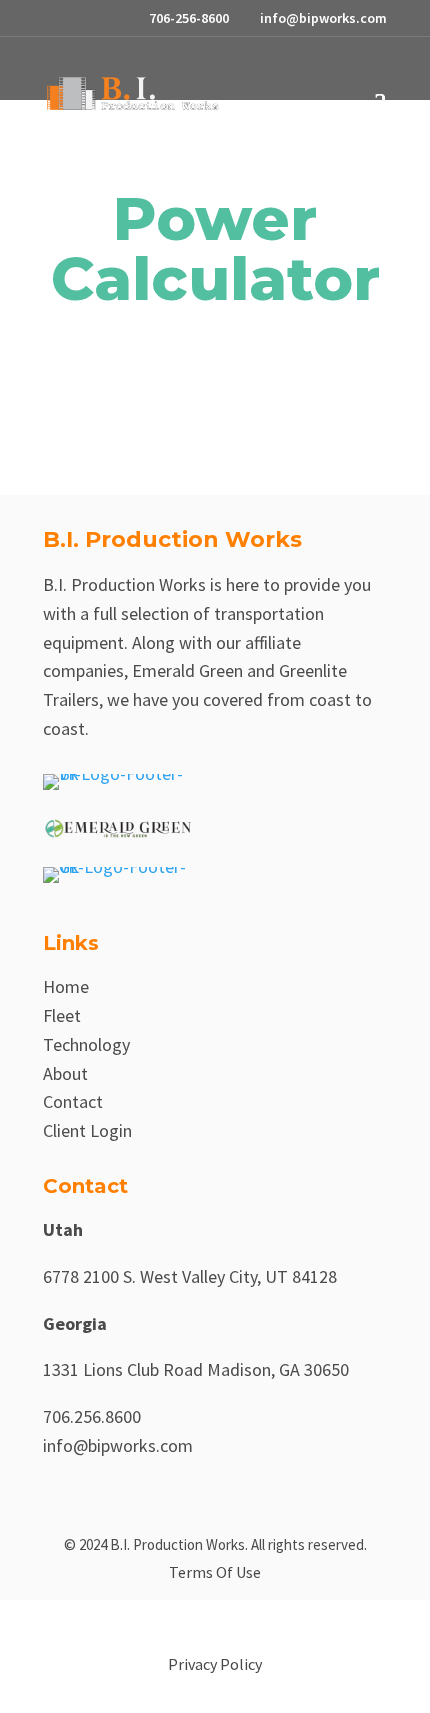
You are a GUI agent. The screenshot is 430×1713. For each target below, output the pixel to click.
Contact (73, 1101)
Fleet (62, 1015)
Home (66, 986)
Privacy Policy (215, 1664)
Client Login (87, 1130)
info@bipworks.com (118, 1445)
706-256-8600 (189, 18)
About (65, 1073)
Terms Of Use (215, 1572)
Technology (86, 1044)
